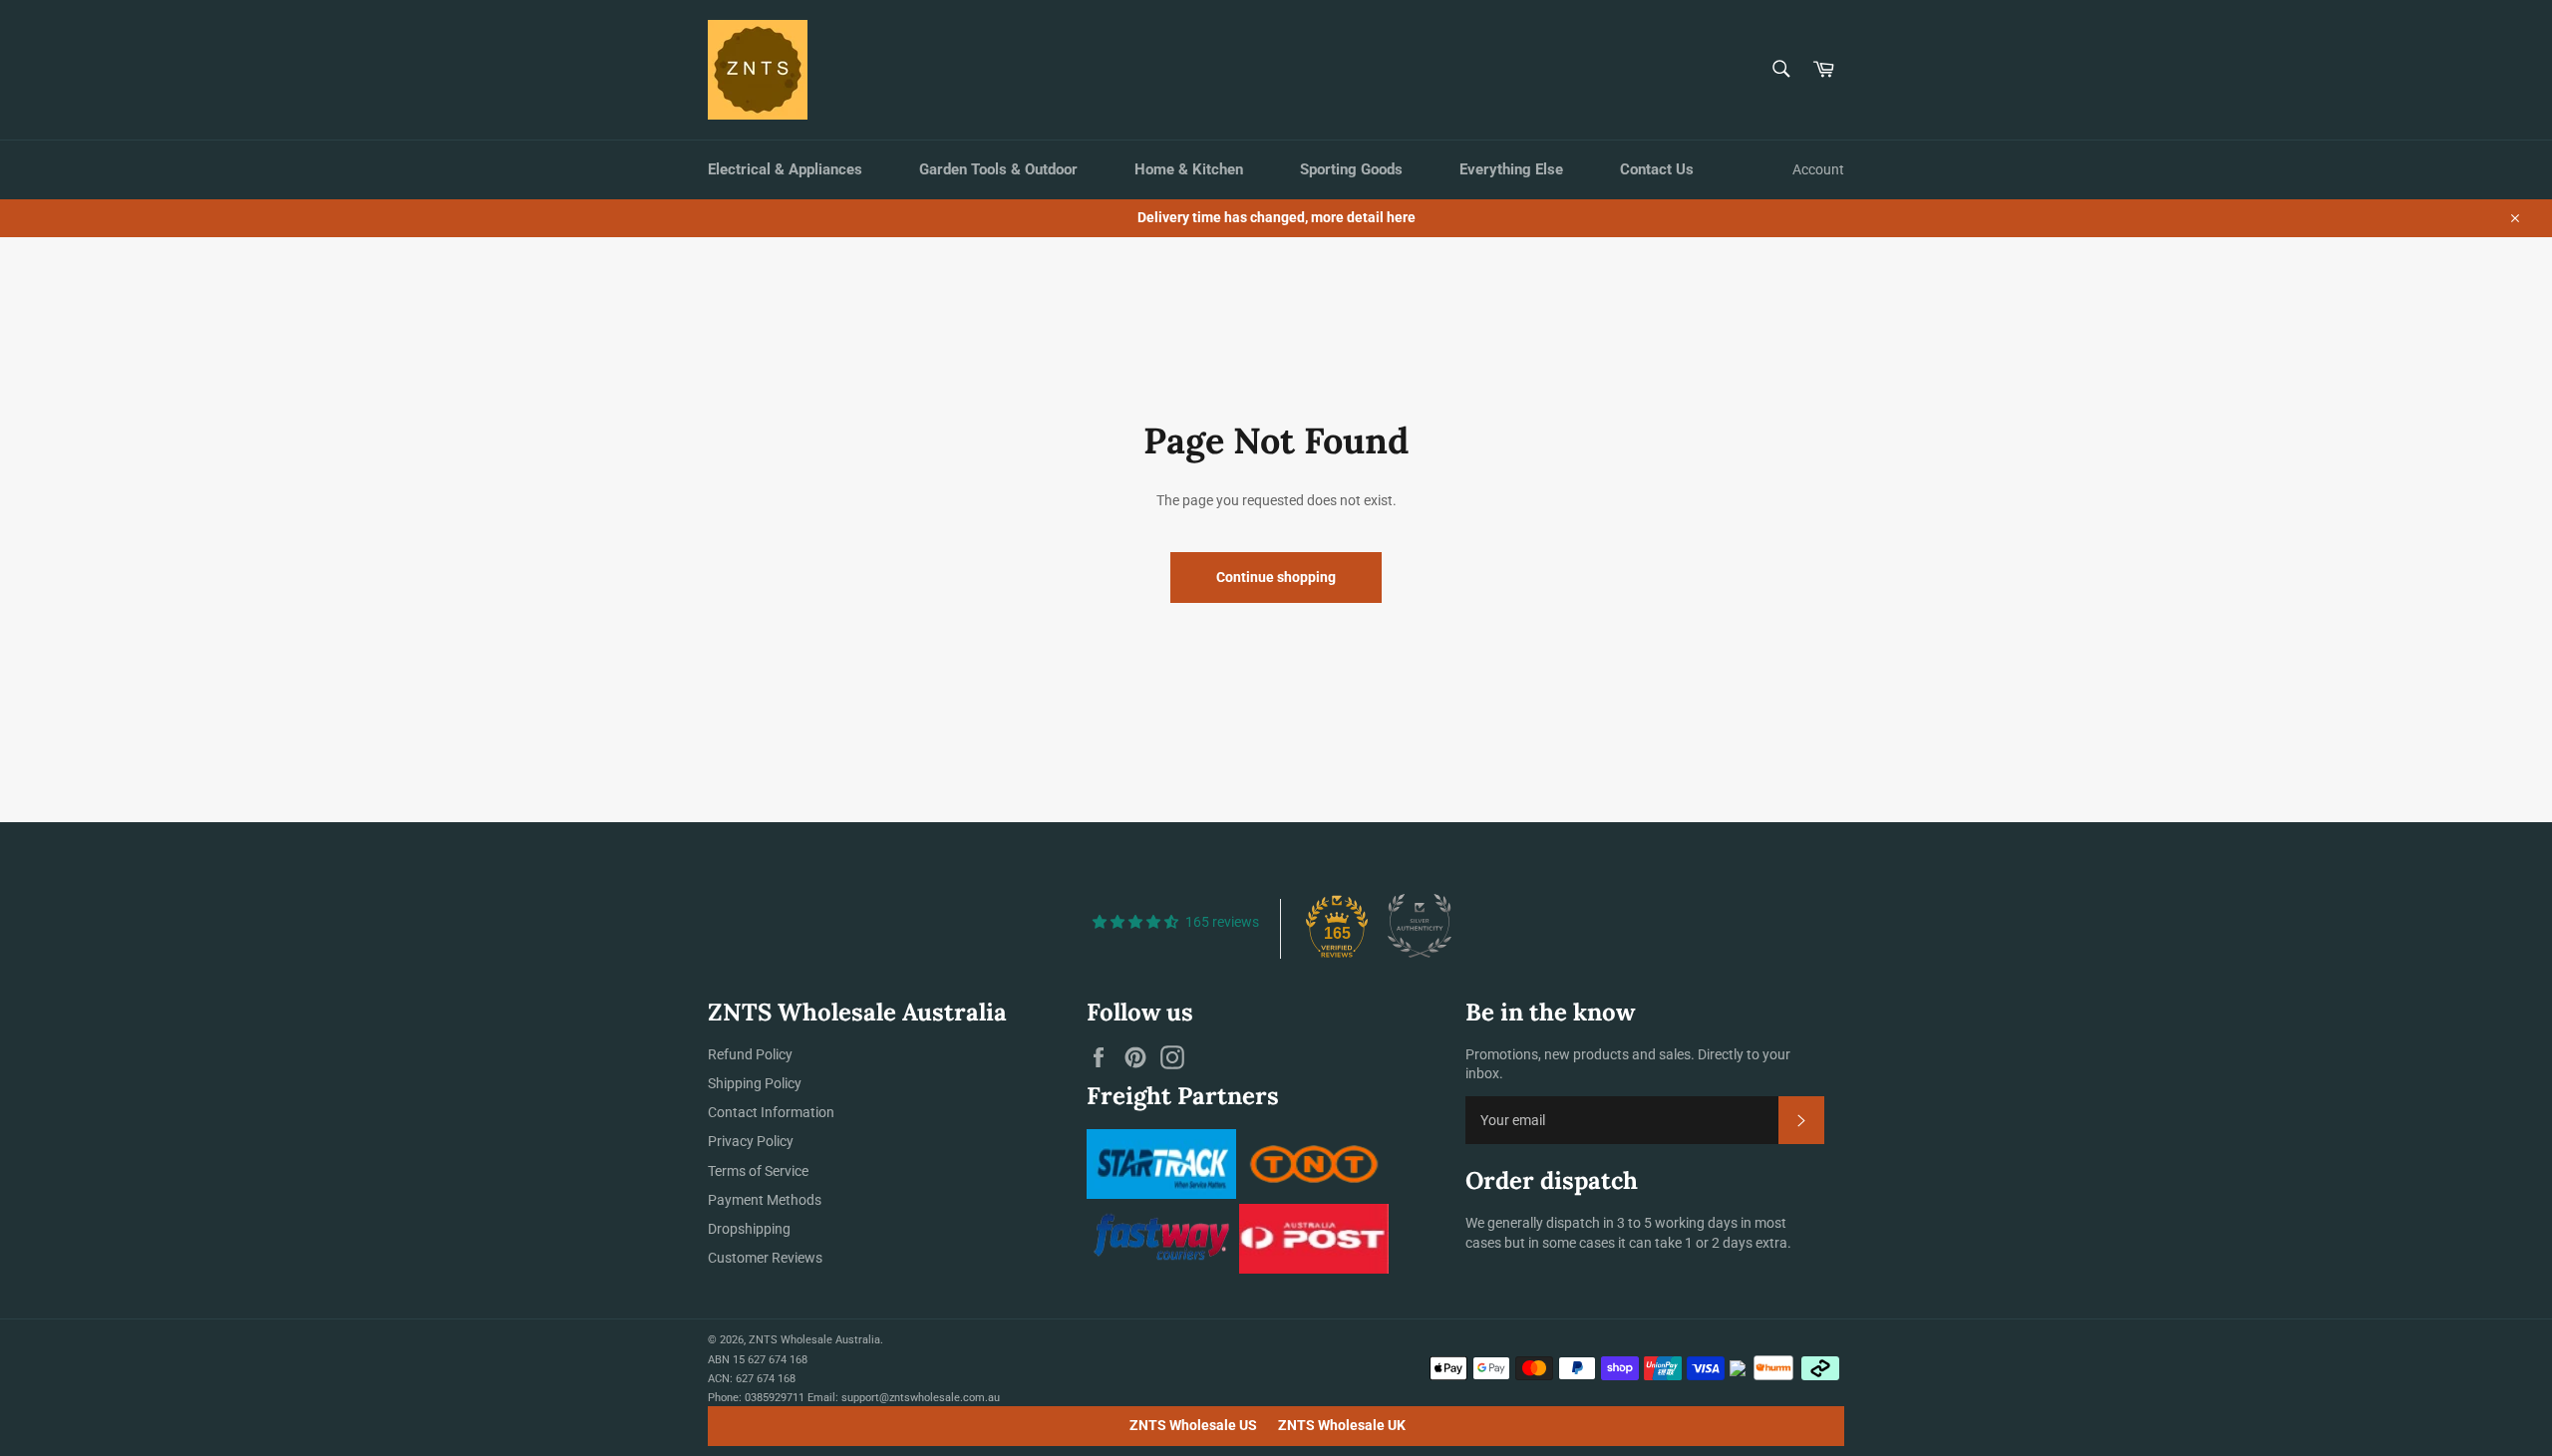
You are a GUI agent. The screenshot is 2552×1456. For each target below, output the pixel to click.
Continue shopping (1276, 577)
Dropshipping (749, 1229)
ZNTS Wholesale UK (1342, 1425)
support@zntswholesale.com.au (921, 1398)
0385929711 (775, 1398)
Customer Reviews (765, 1258)
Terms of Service (758, 1171)
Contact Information (771, 1112)
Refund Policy (750, 1054)
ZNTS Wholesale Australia (814, 1340)
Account (1818, 169)
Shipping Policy (755, 1083)
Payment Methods (765, 1200)
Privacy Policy (751, 1141)
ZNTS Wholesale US (1193, 1425)
